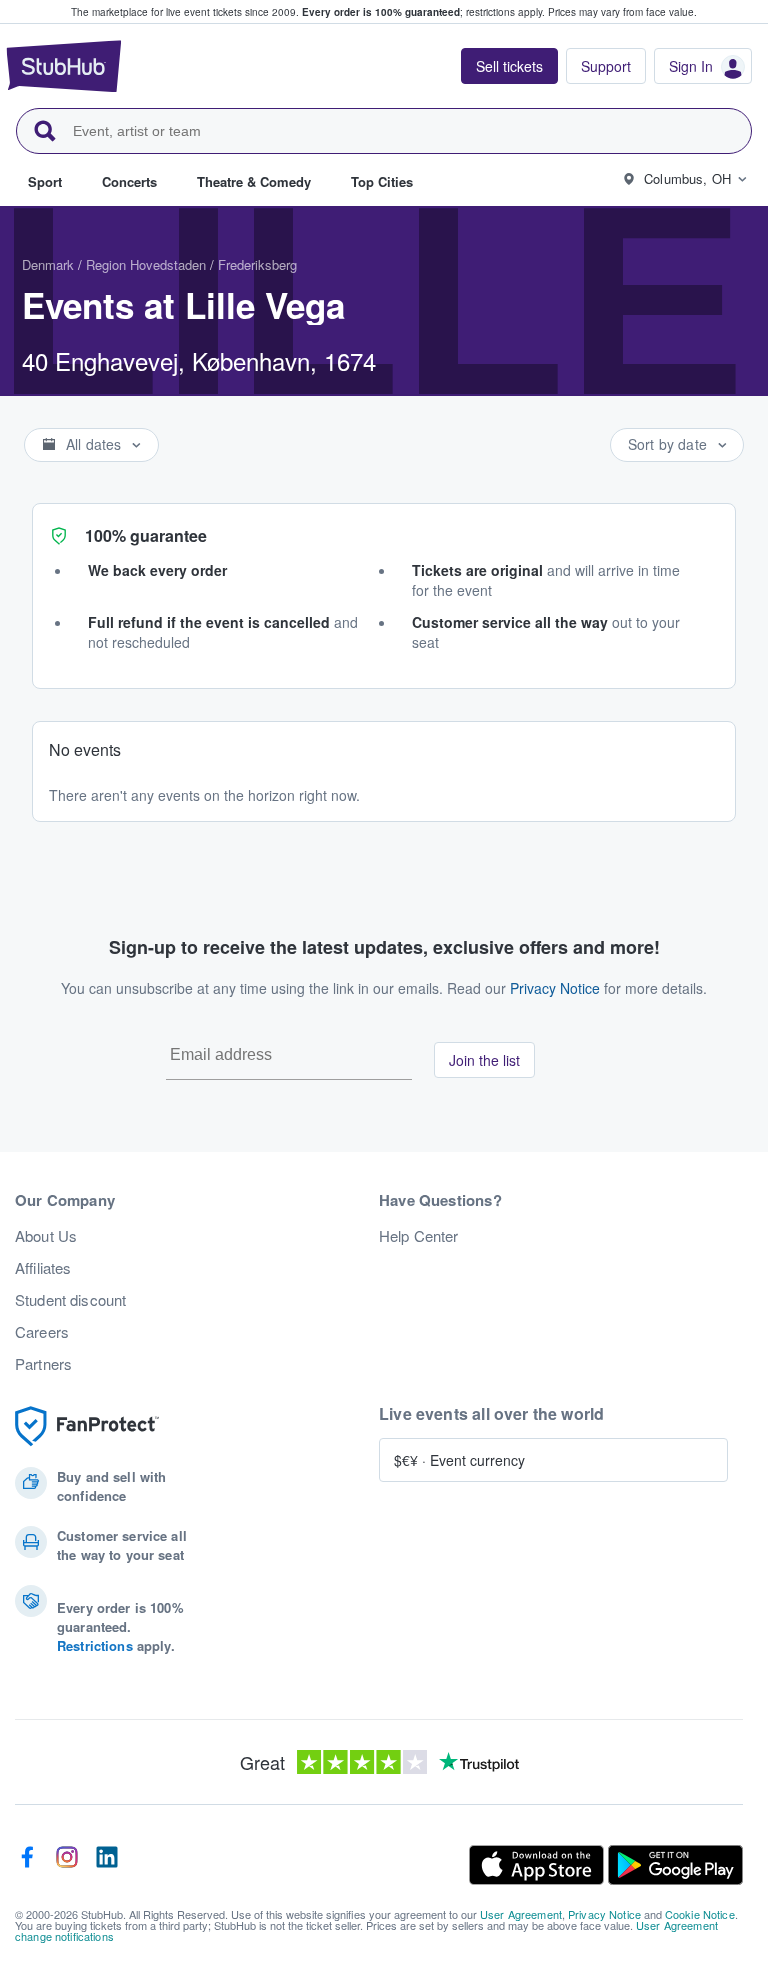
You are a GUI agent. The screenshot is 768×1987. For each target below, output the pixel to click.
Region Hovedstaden (146, 264)
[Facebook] (27, 1865)
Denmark (48, 264)
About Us (46, 1236)
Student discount (70, 1300)
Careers (42, 1332)
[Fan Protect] (87, 1426)
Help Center (419, 1236)
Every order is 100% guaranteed (423, 12)
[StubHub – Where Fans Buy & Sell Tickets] (64, 66)
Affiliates (43, 1268)
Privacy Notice (555, 988)
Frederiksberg (257, 264)
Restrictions (95, 1645)
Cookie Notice (700, 1914)
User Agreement (521, 1914)
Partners (43, 1364)
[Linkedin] (107, 1865)
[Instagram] (67, 1865)
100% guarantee (146, 535)
